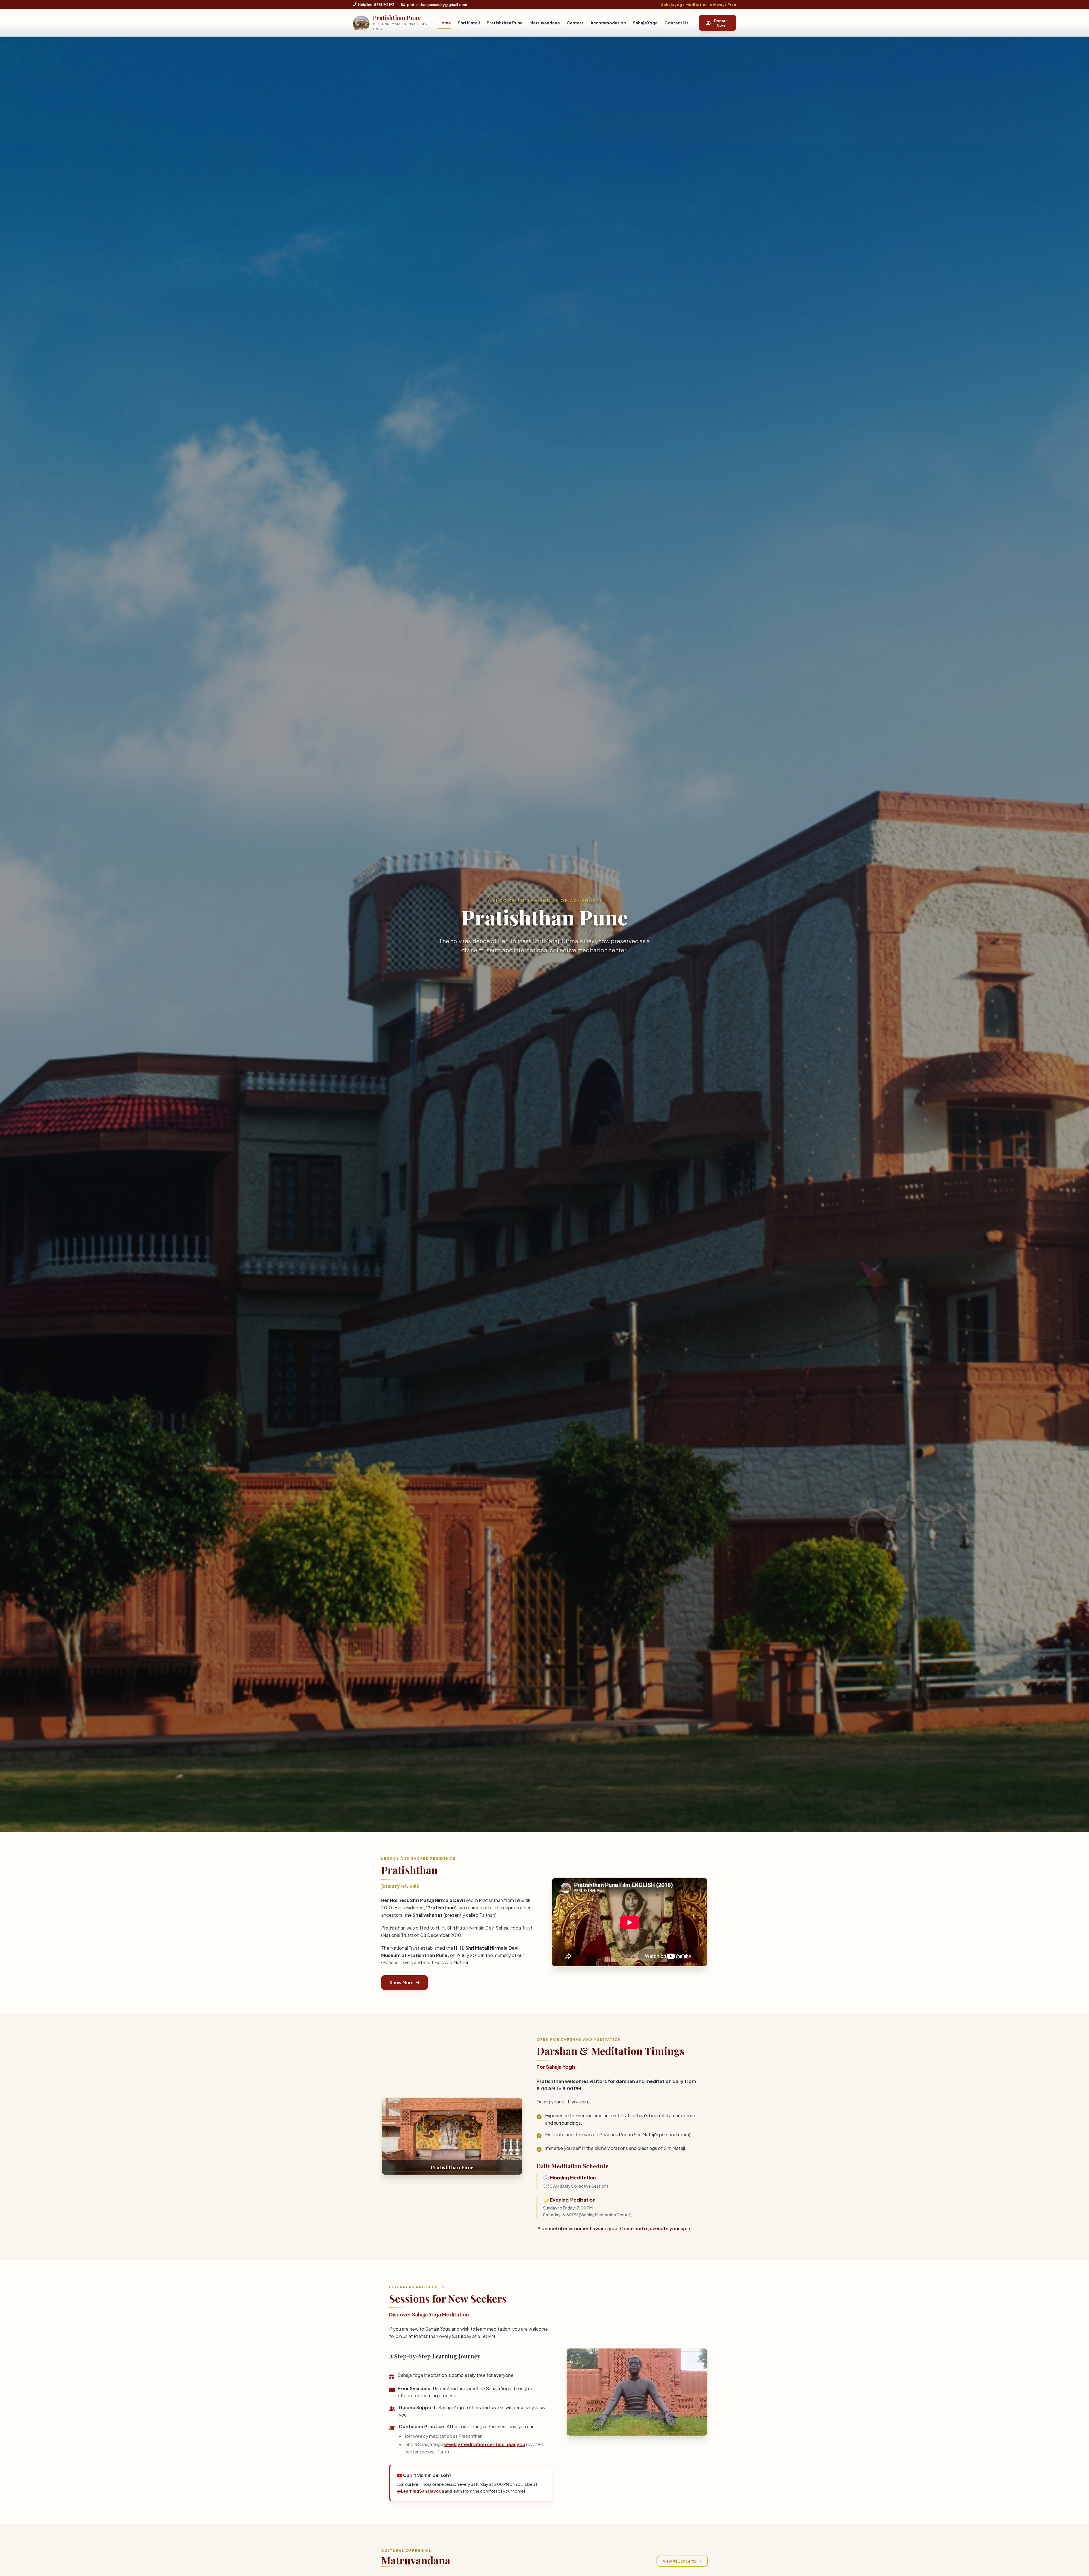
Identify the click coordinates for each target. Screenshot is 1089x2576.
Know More (402, 1982)
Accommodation (608, 23)
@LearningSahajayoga (421, 2491)
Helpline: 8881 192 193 (376, 5)
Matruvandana (545, 23)
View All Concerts (679, 2561)
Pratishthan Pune (505, 23)
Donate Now (721, 23)
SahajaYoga (645, 23)
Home (445, 23)
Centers (575, 23)
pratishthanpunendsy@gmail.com (437, 5)
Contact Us (677, 23)
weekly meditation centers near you (485, 2444)
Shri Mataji (469, 23)
